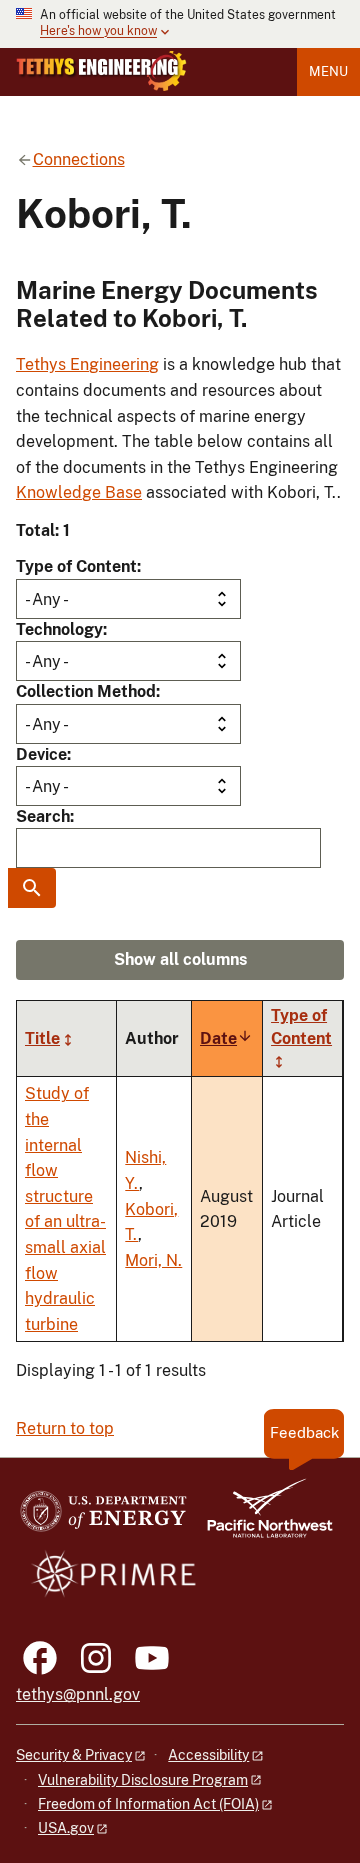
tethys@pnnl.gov (78, 1694)
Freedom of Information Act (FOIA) (148, 1804)
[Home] (101, 71)
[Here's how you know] (180, 24)
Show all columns (180, 959)
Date (226, 1038)
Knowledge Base (79, 492)
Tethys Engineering (87, 364)
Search (43, 816)
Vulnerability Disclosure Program (143, 1780)
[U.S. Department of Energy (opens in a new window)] (103, 1517)
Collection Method (86, 691)
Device (41, 754)
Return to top (65, 1428)
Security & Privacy (74, 1755)
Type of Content (76, 566)
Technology (59, 629)
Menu (328, 71)
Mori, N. (153, 1260)
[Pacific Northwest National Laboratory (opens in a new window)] (262, 1517)
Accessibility (208, 1755)
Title (42, 1038)
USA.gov (66, 1828)
